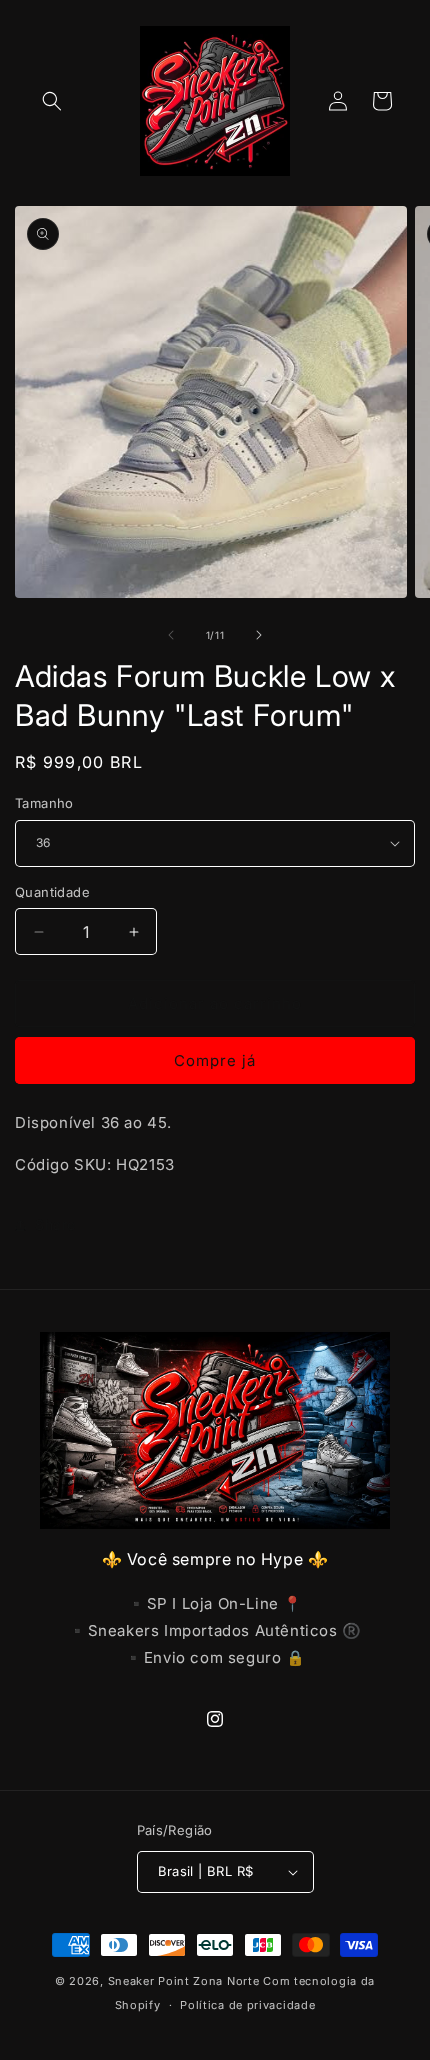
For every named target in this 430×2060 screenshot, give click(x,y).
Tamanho (44, 803)
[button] (52, 101)
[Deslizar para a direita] (259, 635)
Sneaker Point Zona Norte (184, 1981)
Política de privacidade (247, 2005)
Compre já (215, 1060)
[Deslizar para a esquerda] (171, 635)
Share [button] (55, 1224)
